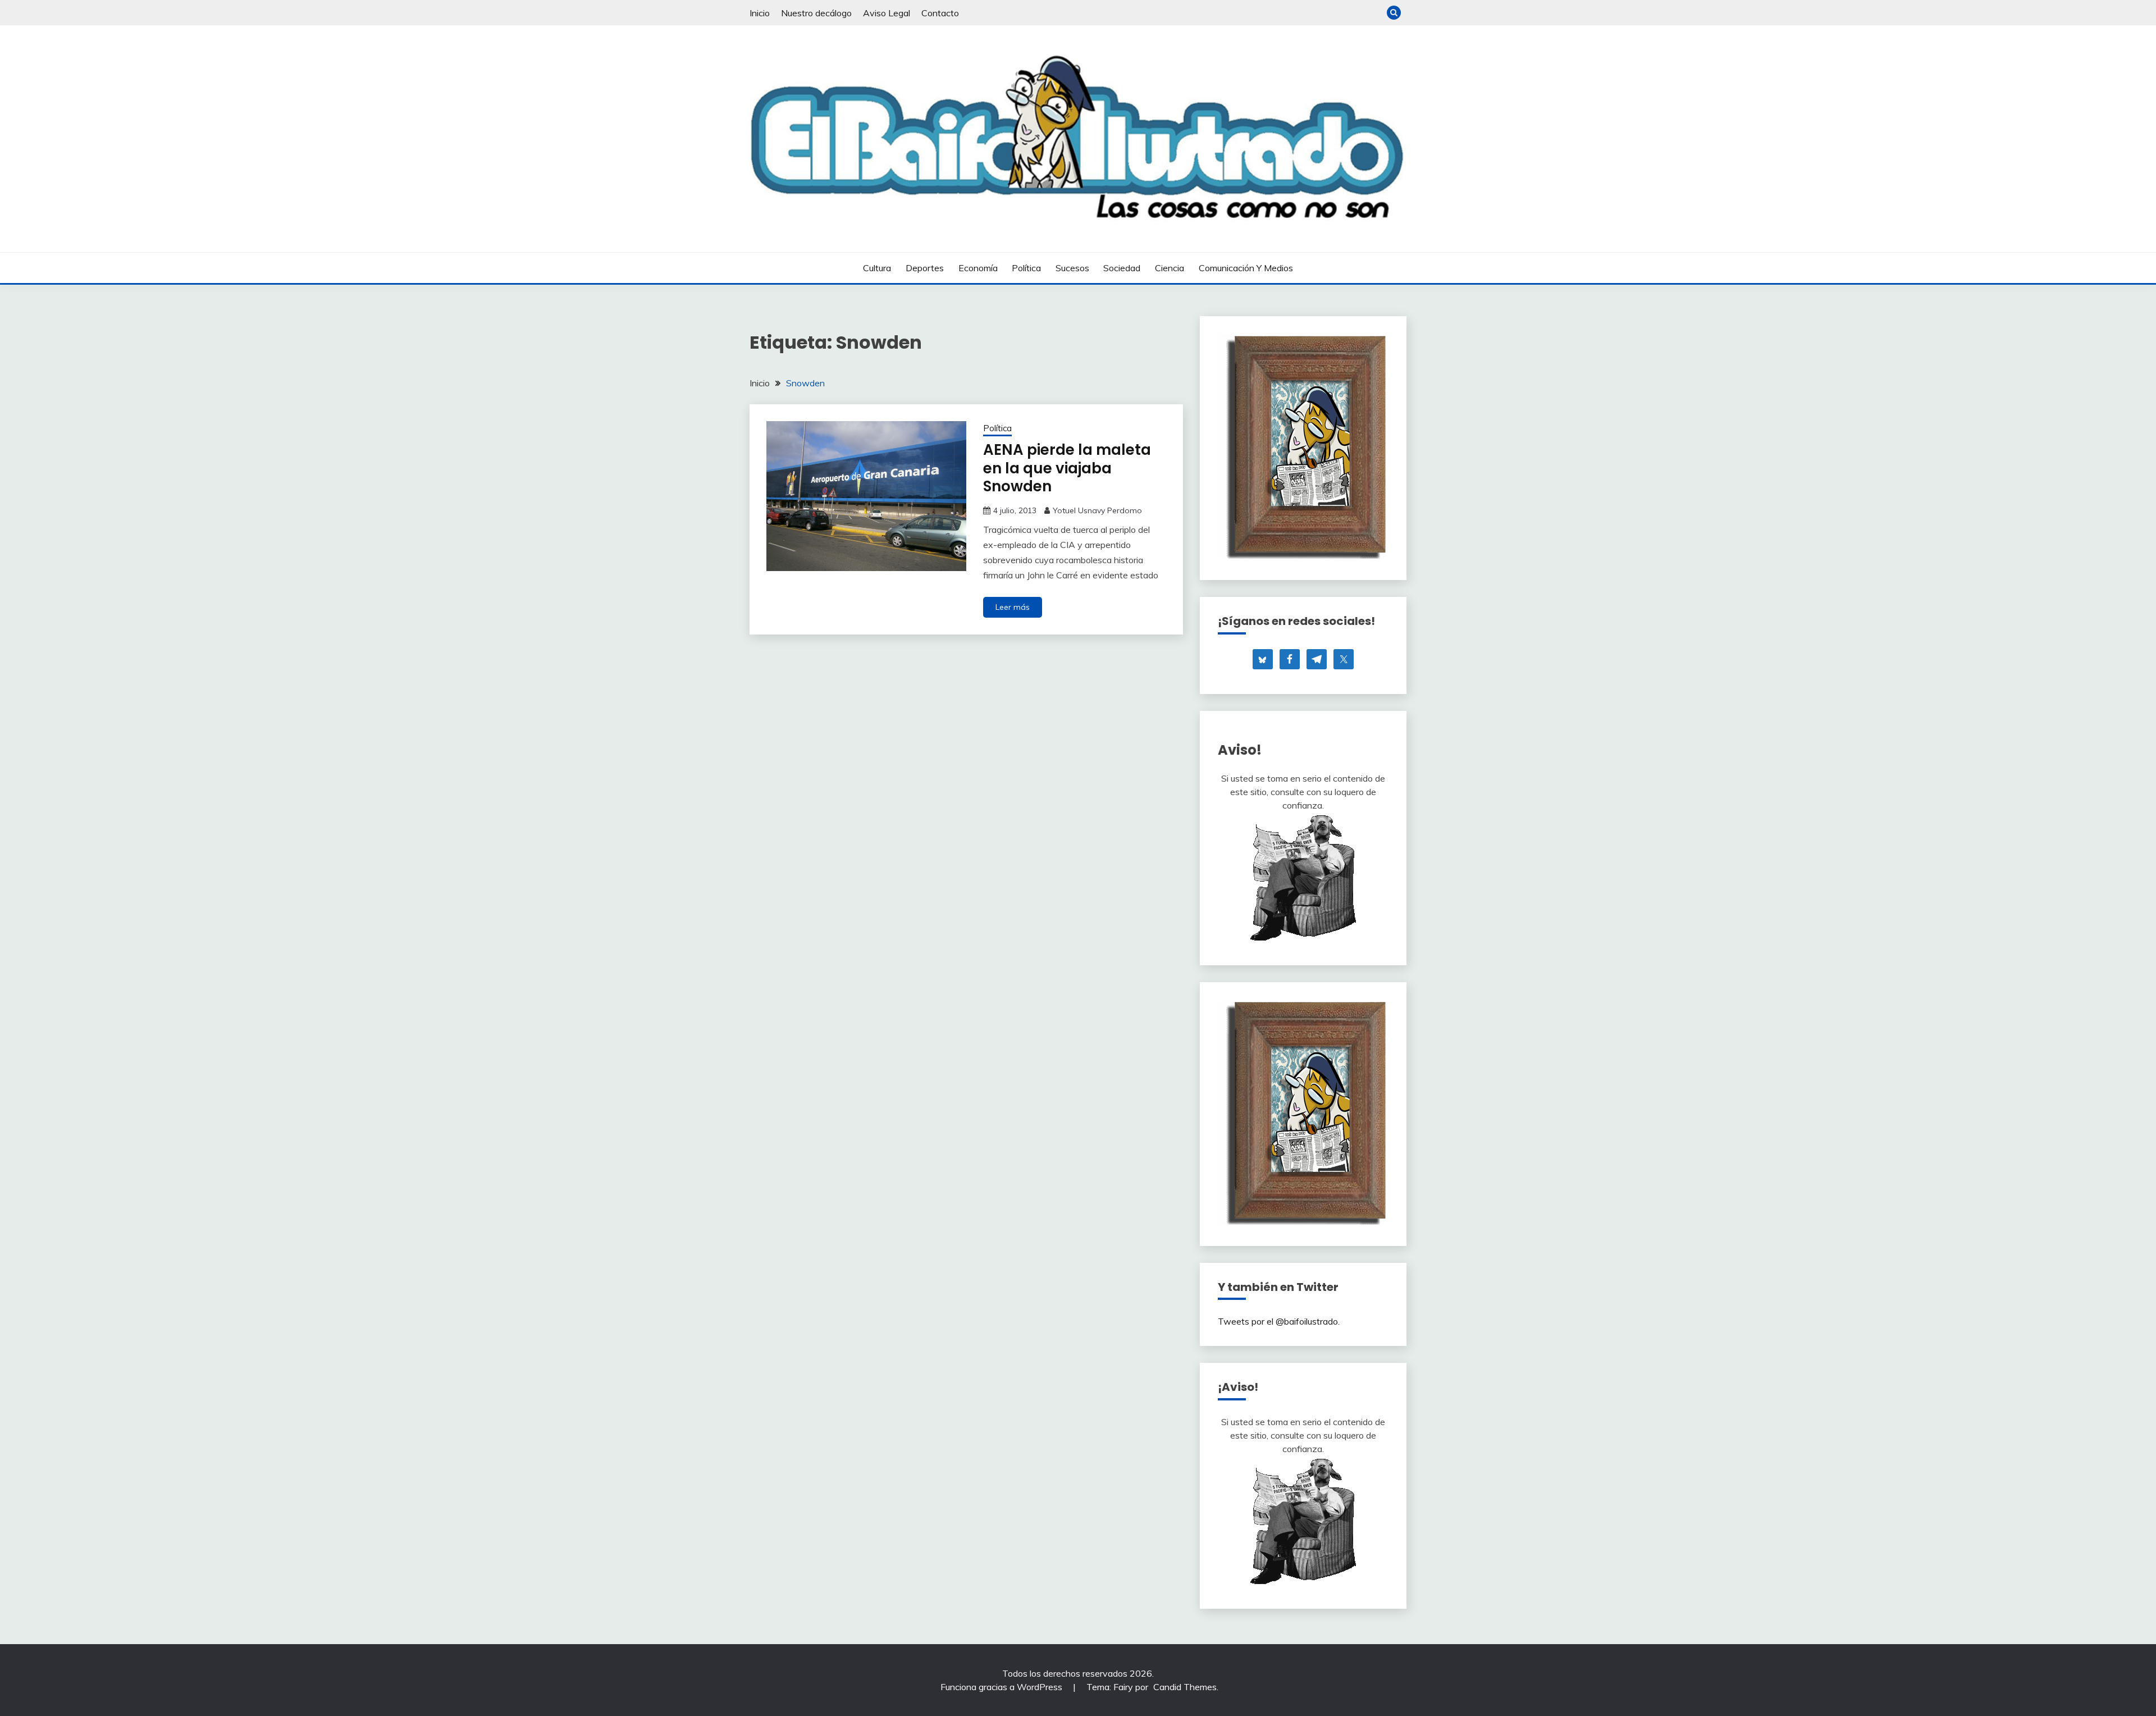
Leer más (1013, 607)
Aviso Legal (887, 13)
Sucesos (1072, 268)
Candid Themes (1185, 1687)
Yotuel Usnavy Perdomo (1097, 510)
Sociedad (1122, 268)
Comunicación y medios (1246, 268)
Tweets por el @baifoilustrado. (1279, 1321)
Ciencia (1170, 268)
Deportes (925, 268)
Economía (978, 268)
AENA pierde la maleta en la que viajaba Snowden (1067, 468)
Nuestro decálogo (816, 13)
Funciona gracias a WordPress (1002, 1687)
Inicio (760, 13)
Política (1026, 268)
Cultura (877, 268)
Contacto (940, 13)
